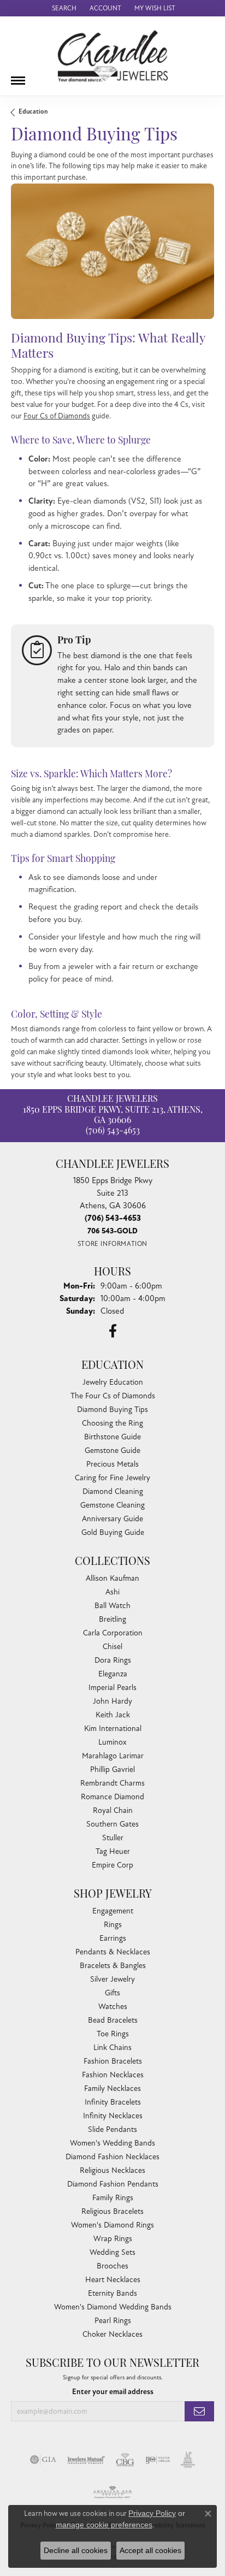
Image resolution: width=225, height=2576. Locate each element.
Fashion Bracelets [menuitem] (113, 2061)
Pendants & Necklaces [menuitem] (113, 1952)
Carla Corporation (113, 1633)
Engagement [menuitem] (113, 1911)
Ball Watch (112, 1606)
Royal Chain (113, 1810)
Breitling (112, 1619)
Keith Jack (113, 1715)
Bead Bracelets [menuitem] (113, 2020)
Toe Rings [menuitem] (113, 2034)
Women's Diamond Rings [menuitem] (112, 2225)
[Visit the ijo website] (158, 2460)
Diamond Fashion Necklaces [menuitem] (112, 2157)
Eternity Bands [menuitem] (112, 2293)
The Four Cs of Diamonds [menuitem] (113, 1396)
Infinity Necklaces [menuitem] (113, 2116)
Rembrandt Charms (112, 1783)
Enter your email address (113, 2392)
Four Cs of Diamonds (57, 416)
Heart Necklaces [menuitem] (113, 2280)
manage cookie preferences (104, 2525)
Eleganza (113, 1674)
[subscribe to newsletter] (199, 2411)
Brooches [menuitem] (112, 2266)
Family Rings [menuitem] (113, 2198)
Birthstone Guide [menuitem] (112, 1437)
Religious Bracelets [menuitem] (112, 2211)
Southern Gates (112, 1824)
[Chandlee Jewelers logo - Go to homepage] (113, 56)
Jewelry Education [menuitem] (113, 1382)
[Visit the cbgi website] (125, 2460)
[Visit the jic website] (188, 2460)
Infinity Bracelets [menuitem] (113, 2102)
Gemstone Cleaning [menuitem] (112, 1505)
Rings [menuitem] (113, 1925)
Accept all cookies (150, 2550)
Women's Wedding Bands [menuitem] (112, 2143)
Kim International (113, 1729)
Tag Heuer (113, 1851)
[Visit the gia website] (43, 2460)
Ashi (112, 1592)
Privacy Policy (152, 2513)
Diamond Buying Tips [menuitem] (112, 1410)
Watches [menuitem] (113, 2007)
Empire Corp (112, 1865)
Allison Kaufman (112, 1578)
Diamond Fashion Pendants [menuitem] (113, 2184)
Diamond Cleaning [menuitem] (113, 1491)
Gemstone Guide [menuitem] (112, 1451)
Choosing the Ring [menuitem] (112, 1423)
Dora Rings (113, 1660)
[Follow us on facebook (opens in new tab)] (113, 1331)
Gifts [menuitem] (112, 1993)
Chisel (112, 1647)
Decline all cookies (76, 2550)
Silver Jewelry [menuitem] (112, 1979)
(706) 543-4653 (113, 1131)
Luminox (112, 1742)
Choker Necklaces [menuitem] (112, 2334)
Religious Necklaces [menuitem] (112, 2170)
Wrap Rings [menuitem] (113, 2239)
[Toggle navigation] (18, 76)
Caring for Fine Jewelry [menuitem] (112, 1478)
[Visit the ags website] (112, 2492)
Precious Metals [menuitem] (112, 1464)
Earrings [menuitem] (113, 1938)
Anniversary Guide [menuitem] (112, 1519)
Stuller (113, 1838)
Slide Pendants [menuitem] (112, 2129)
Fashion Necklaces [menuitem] (113, 2075)
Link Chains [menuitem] (112, 2048)
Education (33, 112)
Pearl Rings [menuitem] (113, 2321)
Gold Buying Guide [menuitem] (113, 1532)
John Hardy (112, 1701)
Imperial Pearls (112, 1688)
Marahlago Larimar (113, 1756)
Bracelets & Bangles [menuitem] (113, 1966)
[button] (63, 8)
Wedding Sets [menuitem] (112, 2252)
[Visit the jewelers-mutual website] (86, 2460)
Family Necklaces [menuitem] (112, 2088)
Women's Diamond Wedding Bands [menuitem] (113, 2307)
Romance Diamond (112, 1797)
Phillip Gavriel (112, 1769)
